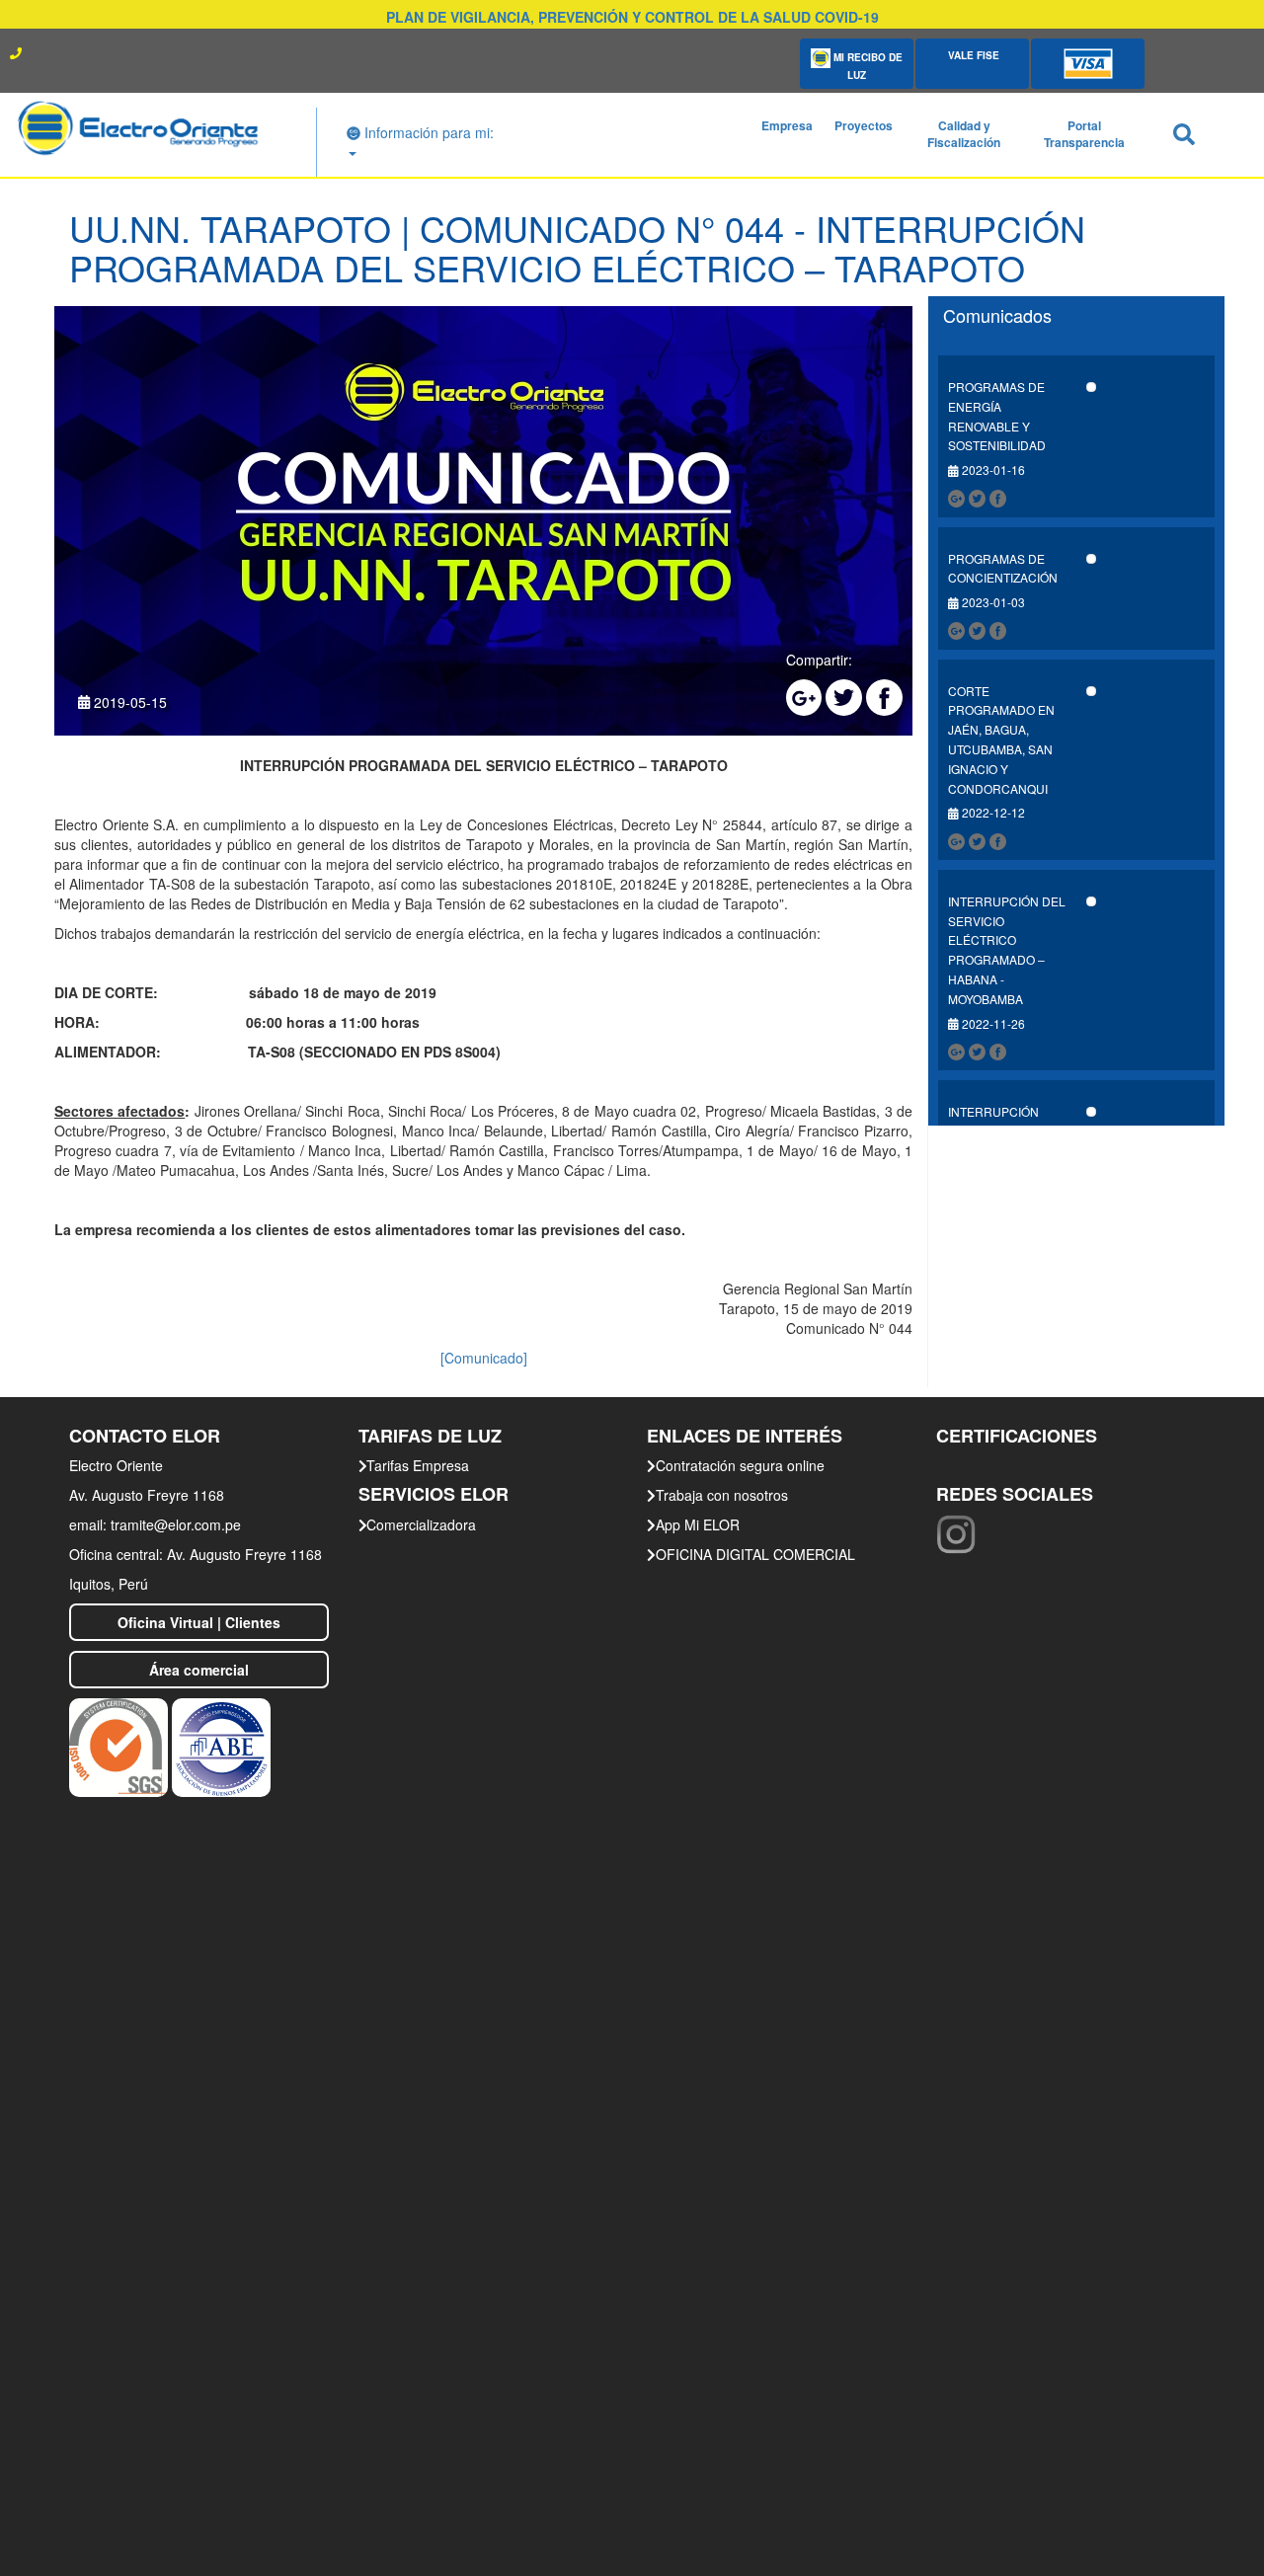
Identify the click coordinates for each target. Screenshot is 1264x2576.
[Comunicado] (484, 1358)
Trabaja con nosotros (722, 1495)
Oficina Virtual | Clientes (199, 1622)
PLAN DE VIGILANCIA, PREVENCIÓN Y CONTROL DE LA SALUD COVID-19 (632, 17)
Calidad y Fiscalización (964, 134)
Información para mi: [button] (427, 132)
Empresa (787, 125)
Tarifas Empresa (418, 1465)
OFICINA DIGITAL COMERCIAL (755, 1554)
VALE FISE (972, 55)
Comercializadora (421, 1524)
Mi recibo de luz (867, 66)
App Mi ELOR (698, 1524)
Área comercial (199, 1670)
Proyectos (864, 125)
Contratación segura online (740, 1465)
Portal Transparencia (1084, 134)
